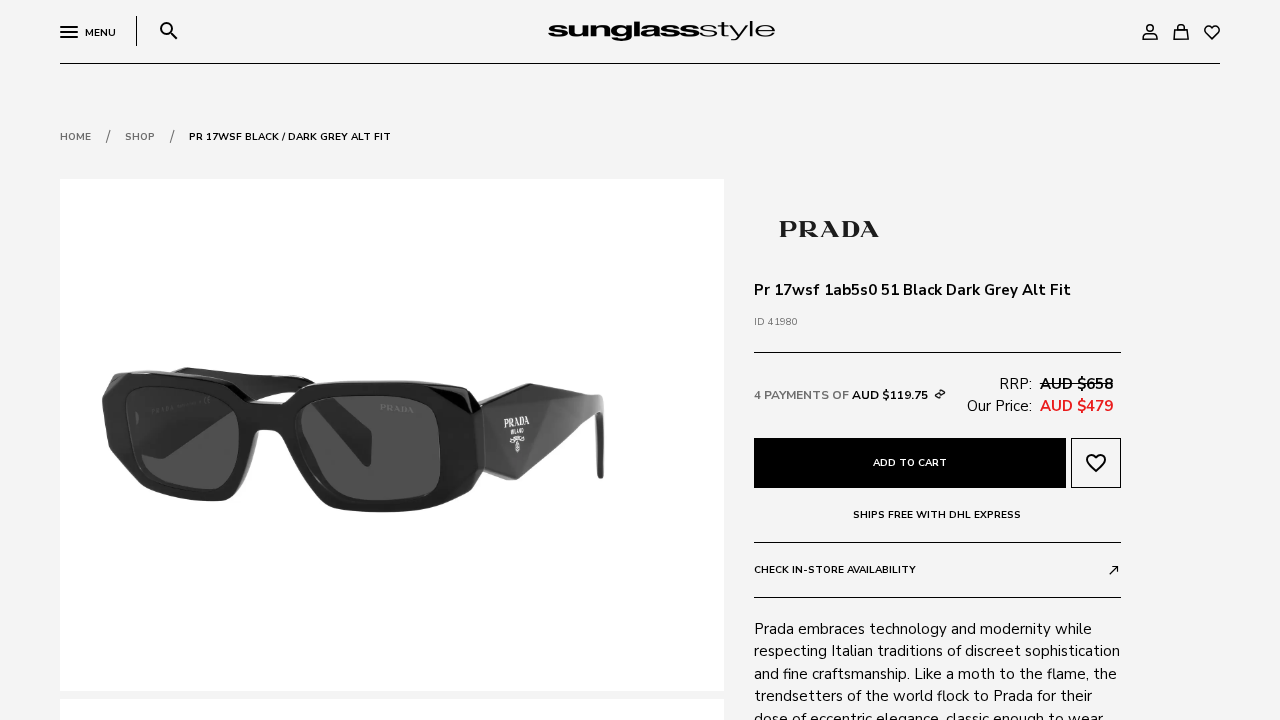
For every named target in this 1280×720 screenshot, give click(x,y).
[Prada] (829, 227)
